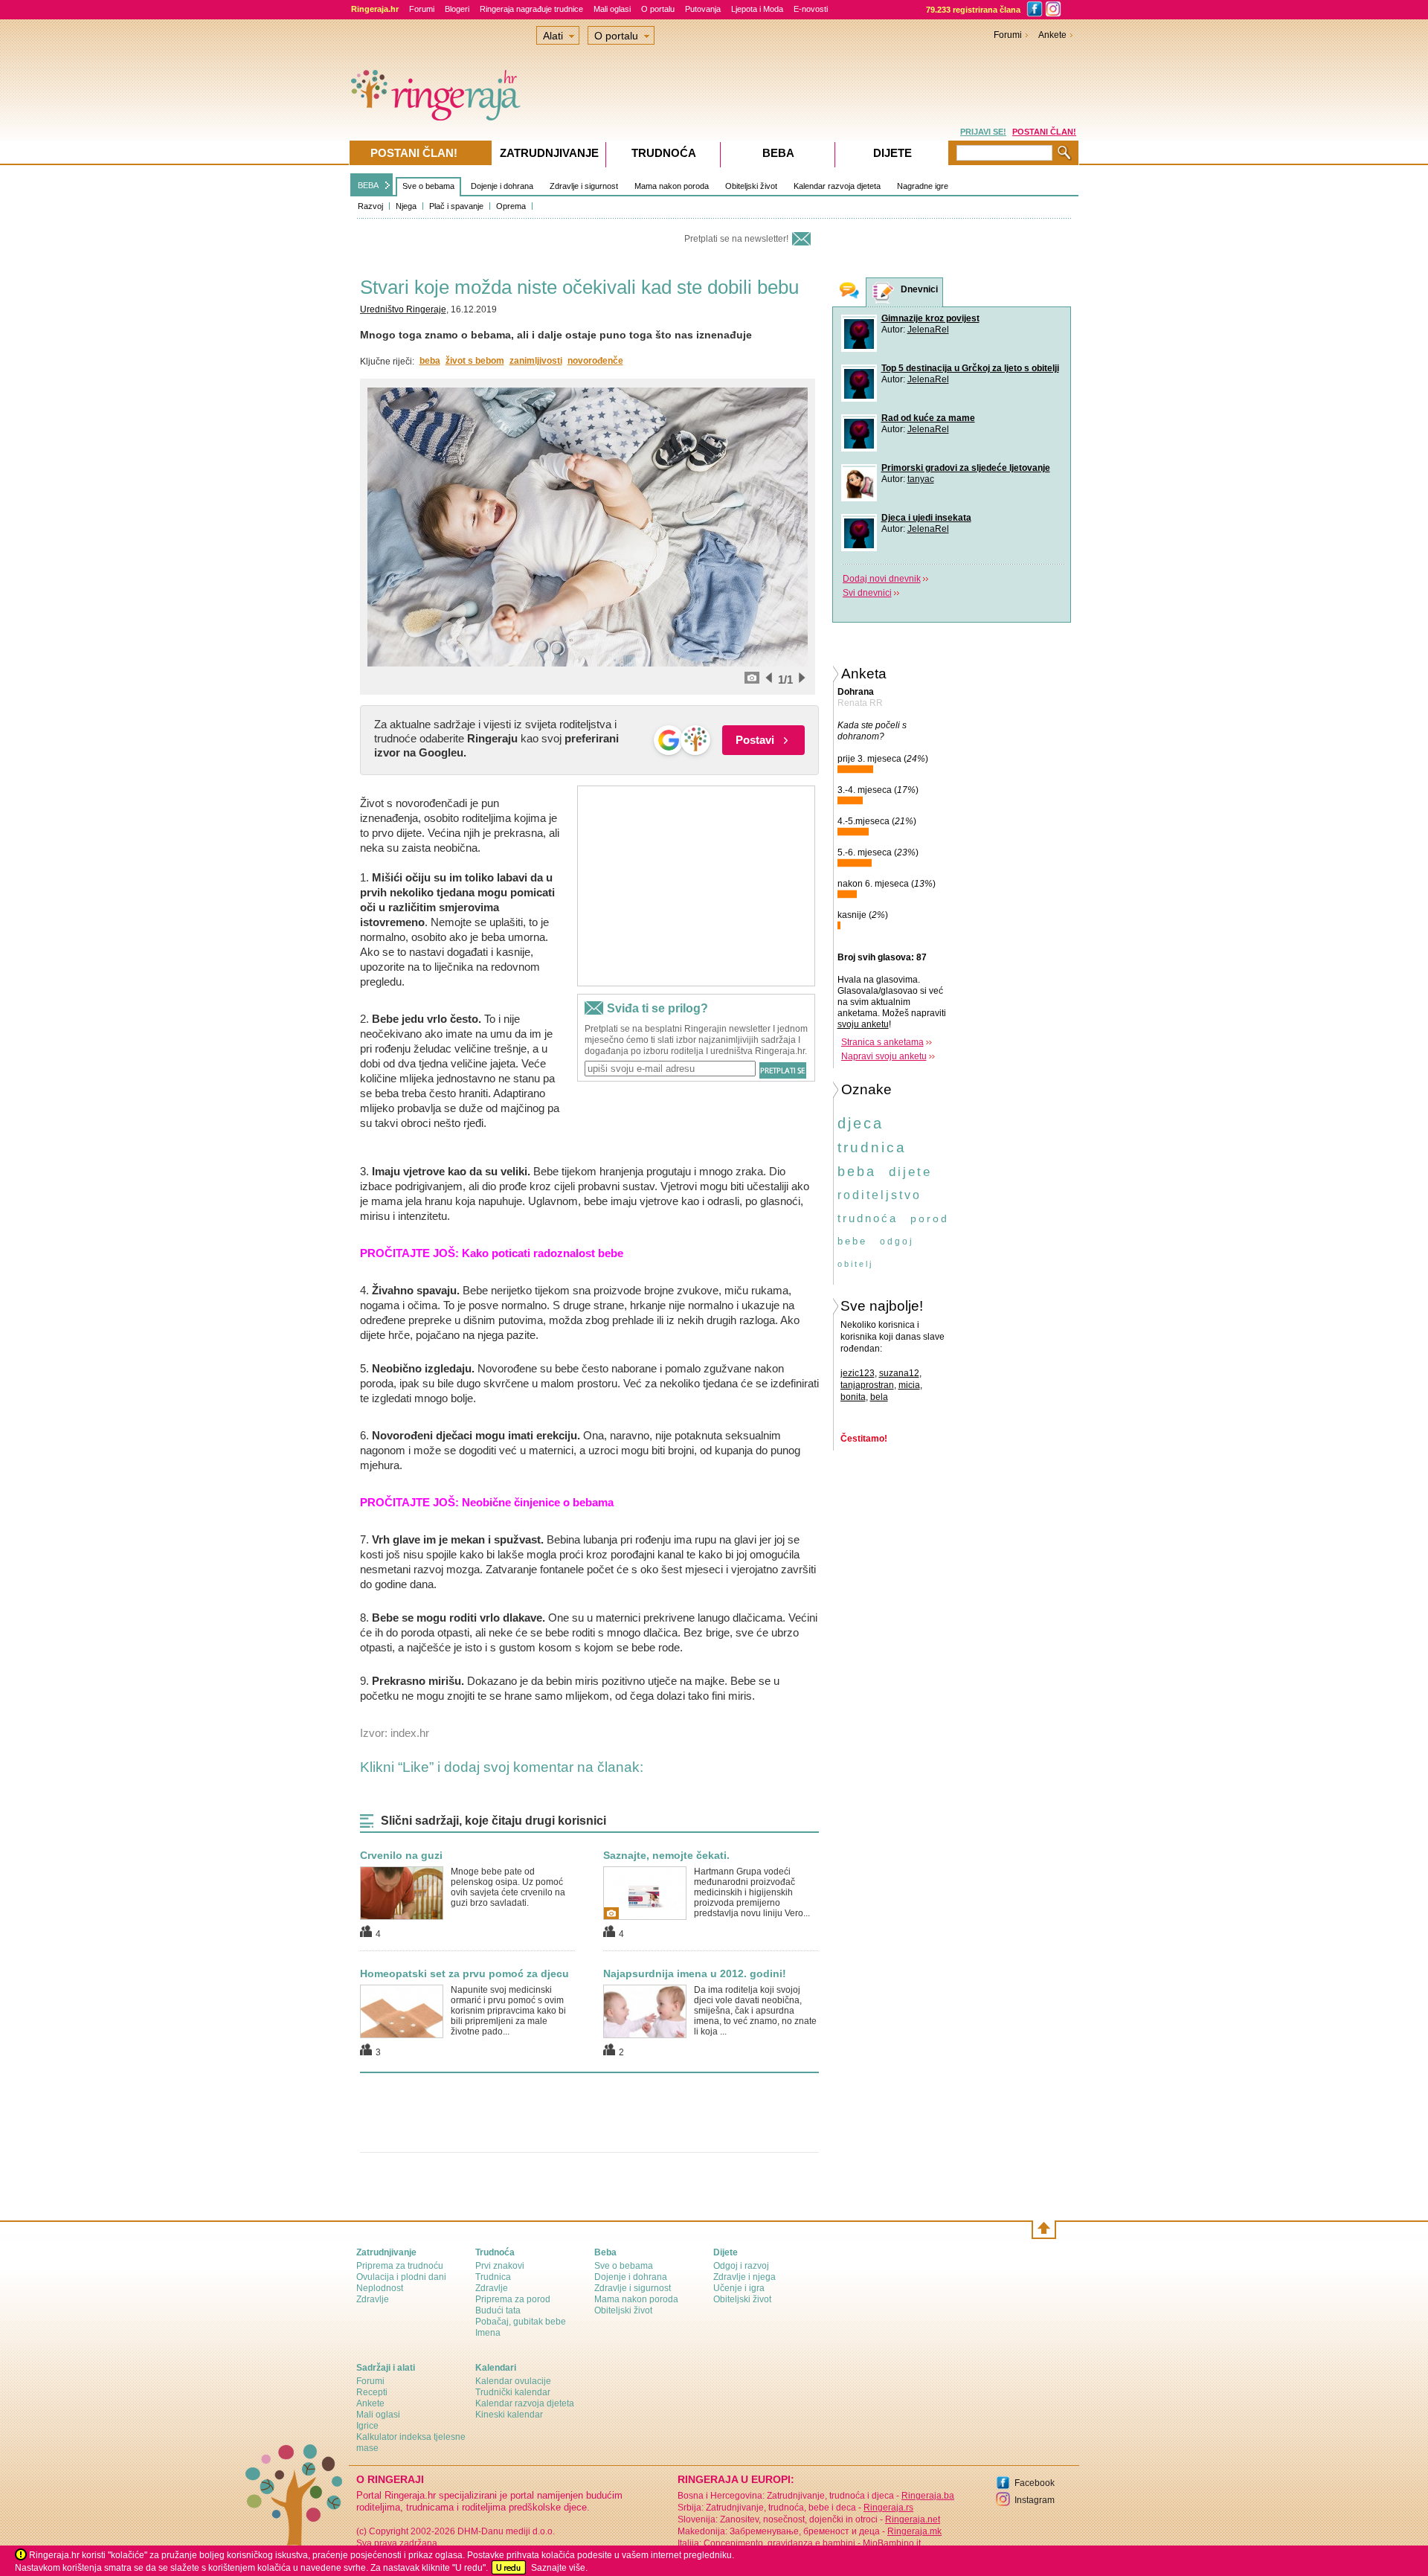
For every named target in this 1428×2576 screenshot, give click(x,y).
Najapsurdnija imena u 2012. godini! (695, 1973)
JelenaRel (928, 330)
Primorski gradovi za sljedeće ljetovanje (966, 468)
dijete (910, 1172)
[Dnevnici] (884, 293)
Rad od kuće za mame (928, 418)
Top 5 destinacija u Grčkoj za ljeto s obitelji (970, 368)
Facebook (1035, 2483)
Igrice (367, 2426)
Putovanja (703, 9)
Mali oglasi (612, 9)
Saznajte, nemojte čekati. (666, 1855)
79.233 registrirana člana (973, 10)
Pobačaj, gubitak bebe (521, 2322)
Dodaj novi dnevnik (882, 579)
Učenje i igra (739, 2288)
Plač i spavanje (456, 206)
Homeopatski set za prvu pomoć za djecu (464, 1973)
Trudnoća (664, 153)
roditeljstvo (879, 1195)
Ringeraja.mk (914, 2531)
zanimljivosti (536, 361)
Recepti (372, 2392)
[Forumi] (849, 292)
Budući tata (498, 2310)
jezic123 (858, 1373)
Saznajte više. (559, 2568)
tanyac (921, 479)
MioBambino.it (892, 2543)
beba (430, 361)
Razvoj (370, 206)
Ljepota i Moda (757, 9)
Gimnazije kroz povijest (930, 318)
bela (879, 1397)
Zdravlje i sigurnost (584, 186)
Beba (778, 153)
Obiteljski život (751, 186)
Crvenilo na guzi (401, 1855)
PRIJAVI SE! (983, 132)
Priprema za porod (513, 2299)
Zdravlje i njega (744, 2277)
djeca (861, 1123)
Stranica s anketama (882, 1042)
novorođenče (595, 361)
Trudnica (493, 2277)
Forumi (422, 9)
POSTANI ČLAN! (1044, 132)
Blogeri (457, 9)
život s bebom (475, 361)
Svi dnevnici (867, 593)
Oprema (511, 206)
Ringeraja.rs (888, 2508)
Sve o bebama (428, 186)
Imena (488, 2333)
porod (930, 1218)
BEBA (368, 185)
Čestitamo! (864, 1439)
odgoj (897, 1242)
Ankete (1052, 35)
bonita (853, 1397)
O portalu (658, 9)
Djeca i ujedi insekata (926, 518)
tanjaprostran (867, 1385)
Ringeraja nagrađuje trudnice (531, 9)
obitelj (855, 1264)
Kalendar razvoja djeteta (837, 186)
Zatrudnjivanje (549, 153)
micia (909, 1385)
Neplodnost (380, 2288)
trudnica (872, 1147)
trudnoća (868, 1218)
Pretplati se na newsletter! (736, 239)
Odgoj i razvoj (741, 2266)
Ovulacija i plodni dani (401, 2277)
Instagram (1035, 2500)
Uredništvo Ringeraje (403, 309)
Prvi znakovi (500, 2266)
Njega (406, 206)
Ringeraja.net (913, 2519)
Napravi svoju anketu (884, 1056)
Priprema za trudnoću (400, 2266)
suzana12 (899, 1373)
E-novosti (811, 9)
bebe (852, 1241)
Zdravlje (373, 2299)
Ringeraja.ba (928, 2496)
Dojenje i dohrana (502, 186)
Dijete (892, 153)
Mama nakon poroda (672, 186)
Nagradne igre (923, 186)
